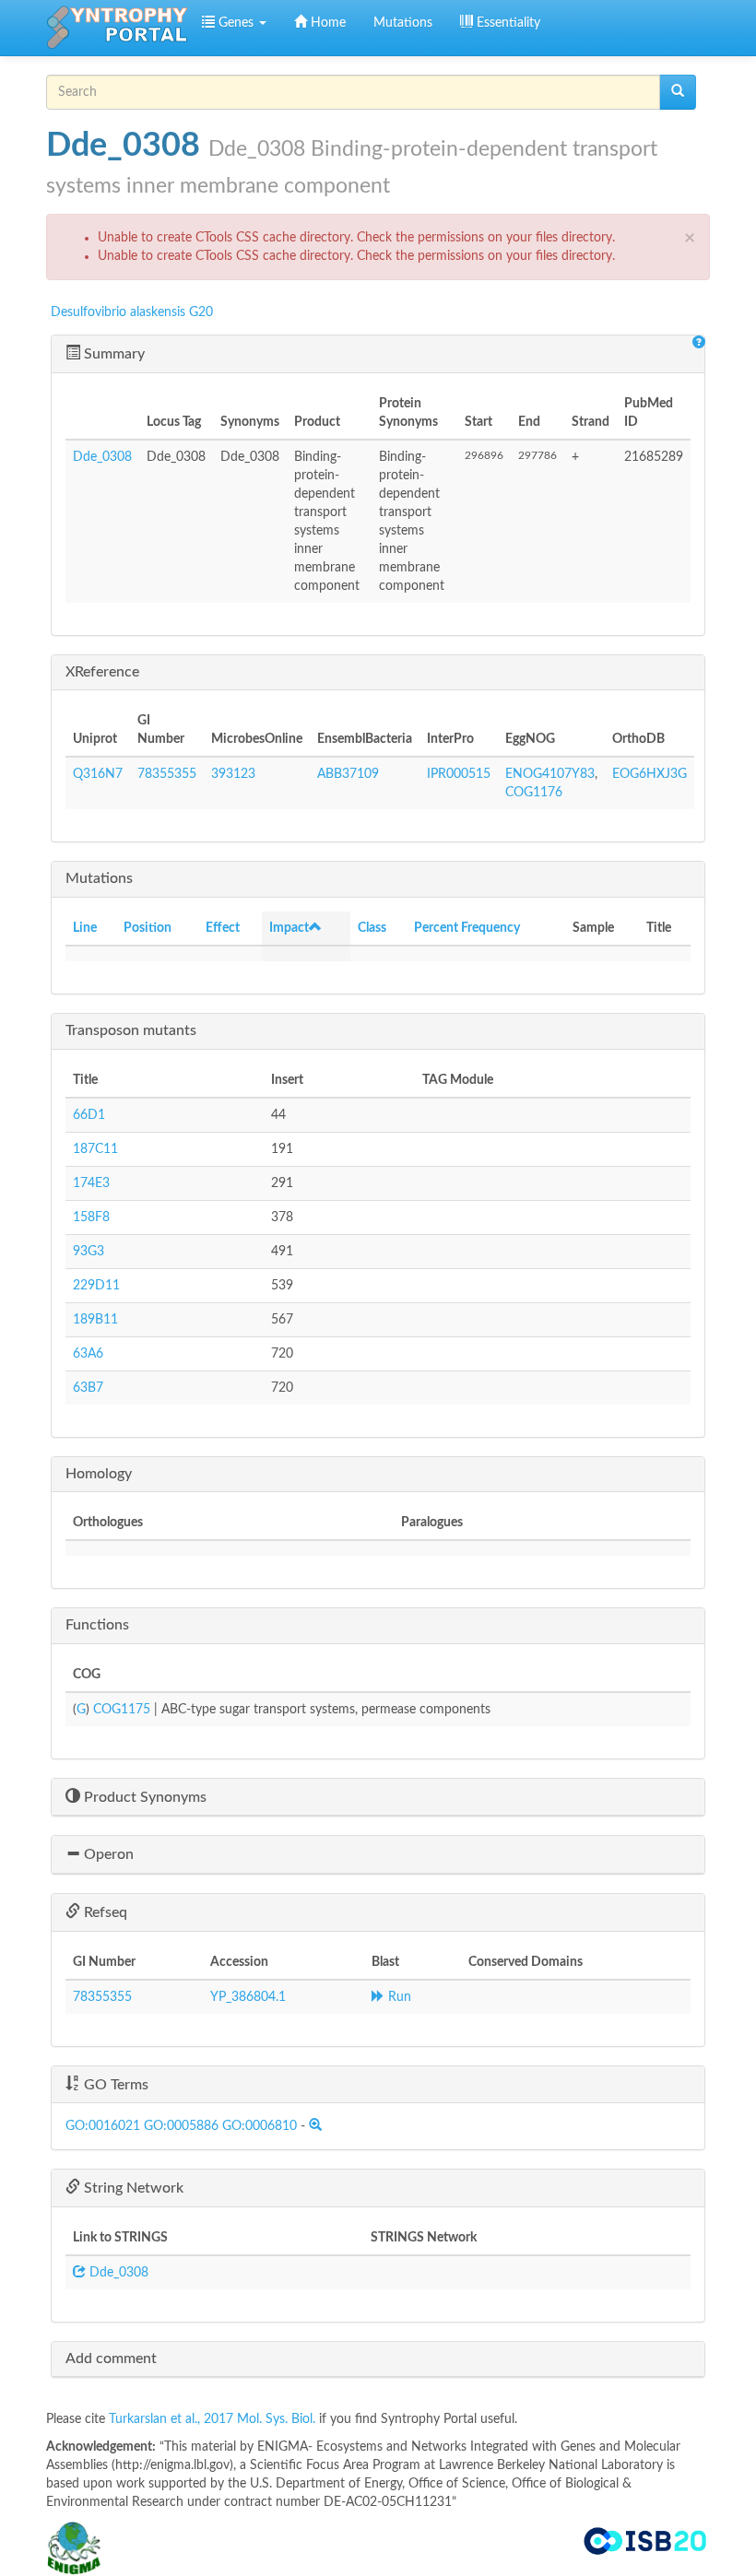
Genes (236, 23)
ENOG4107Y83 (550, 774)
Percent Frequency (467, 928)
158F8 (91, 1217)
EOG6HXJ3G (650, 774)
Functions (97, 1625)
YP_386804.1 (248, 1997)
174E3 (91, 1183)
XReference (102, 672)
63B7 (88, 1388)
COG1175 (122, 1710)
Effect (223, 928)
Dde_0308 (102, 457)
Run (398, 1997)
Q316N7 (98, 774)
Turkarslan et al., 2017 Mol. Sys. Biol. (214, 2419)
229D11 (96, 1286)
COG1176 (534, 793)
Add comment (111, 2358)
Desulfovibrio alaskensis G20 (132, 312)
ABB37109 (348, 774)
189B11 (95, 1320)
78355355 (167, 774)
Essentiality (507, 23)
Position (148, 928)
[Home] (117, 28)
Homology (99, 1474)
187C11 (95, 1149)
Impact (289, 928)
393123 (233, 774)
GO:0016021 (103, 2126)
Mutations (403, 23)
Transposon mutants (131, 1030)
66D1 (89, 1115)
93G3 (89, 1252)
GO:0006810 (260, 2126)
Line (85, 928)
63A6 (88, 1354)
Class (372, 928)
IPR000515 (459, 774)
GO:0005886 (181, 2126)
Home (326, 23)
